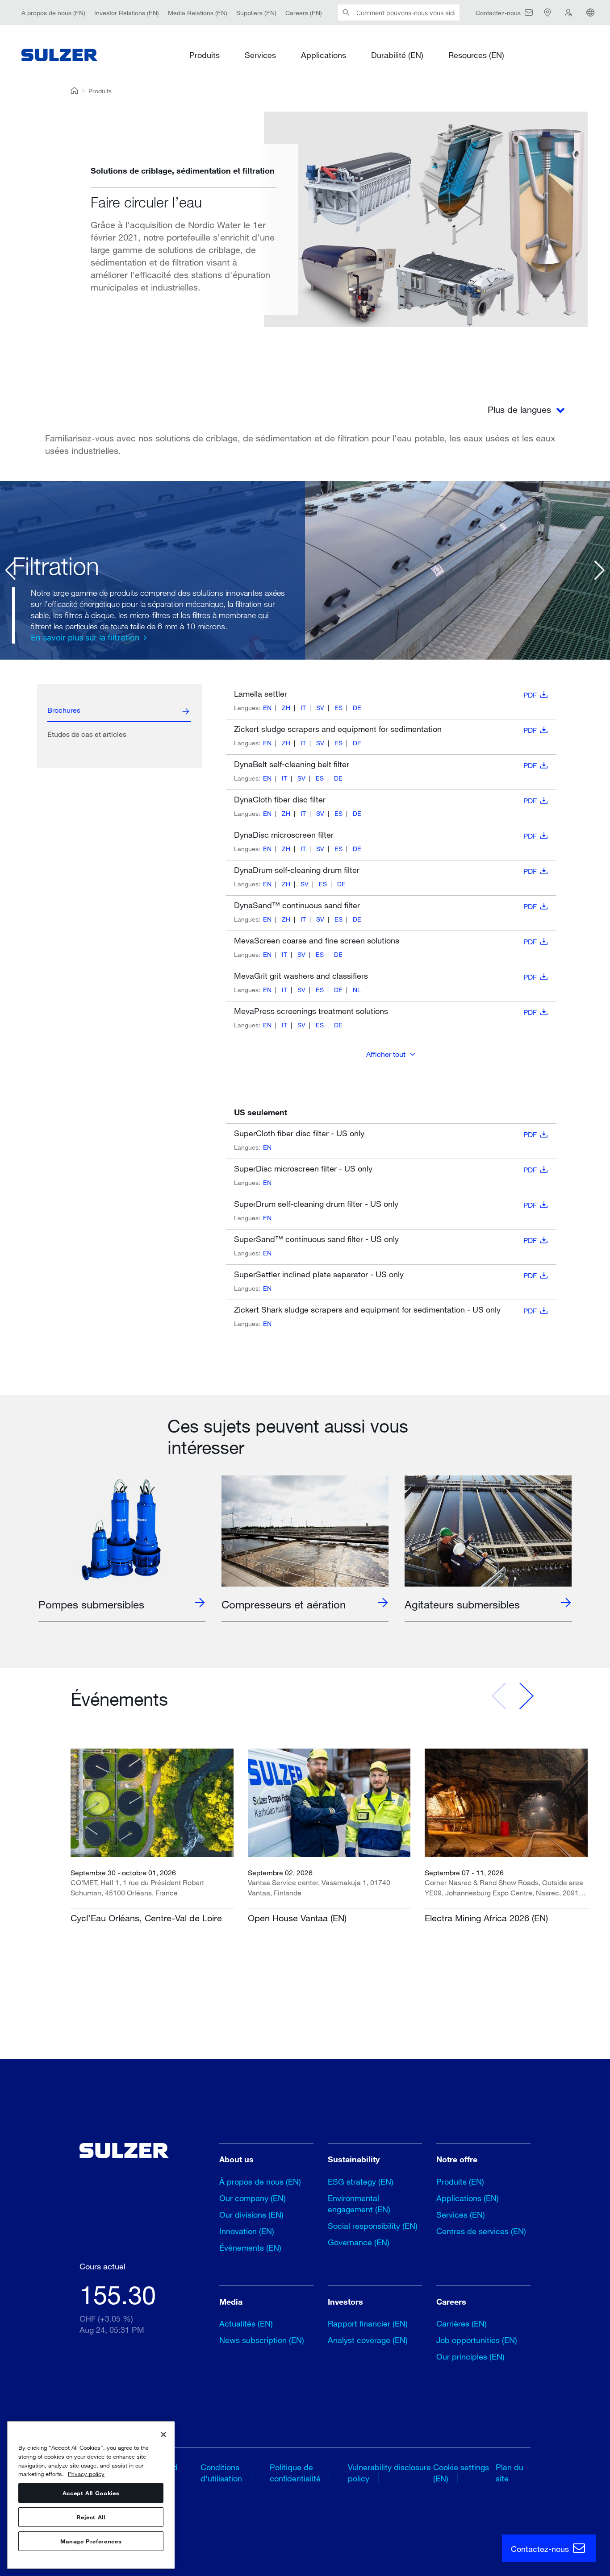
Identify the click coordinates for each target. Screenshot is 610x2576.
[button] (10, 570)
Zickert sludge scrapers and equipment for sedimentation (385, 729)
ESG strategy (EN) (361, 2181)
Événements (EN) (250, 2248)
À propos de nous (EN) (53, 12)
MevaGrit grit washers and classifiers (385, 976)
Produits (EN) (460, 2181)
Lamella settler (385, 694)
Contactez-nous (541, 2549)
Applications (324, 54)
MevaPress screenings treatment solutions (385, 1011)
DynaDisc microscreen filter (385, 835)
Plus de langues (521, 409)
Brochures (64, 710)
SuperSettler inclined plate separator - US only (385, 1275)
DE (357, 708)
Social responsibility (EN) (373, 2226)
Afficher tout (386, 1054)
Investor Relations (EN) (127, 12)
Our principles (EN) (470, 2356)
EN (267, 708)
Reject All (91, 2517)
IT (303, 708)
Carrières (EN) (462, 2323)
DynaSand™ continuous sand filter (385, 906)
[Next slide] (526, 1696)
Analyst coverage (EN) (368, 2340)
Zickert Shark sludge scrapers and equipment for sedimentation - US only (385, 1310)
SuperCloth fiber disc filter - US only (385, 1134)
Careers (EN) (304, 12)
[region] (91, 2495)
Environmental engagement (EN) (359, 2204)
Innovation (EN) (247, 2231)
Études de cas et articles (87, 734)
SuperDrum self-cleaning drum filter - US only (385, 1204)
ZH (286, 708)
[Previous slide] (499, 1696)
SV (320, 708)
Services (260, 54)
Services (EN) (461, 2215)
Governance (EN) (359, 2242)
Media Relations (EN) (198, 12)
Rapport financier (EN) (368, 2323)
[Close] (163, 2435)
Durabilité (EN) (397, 54)
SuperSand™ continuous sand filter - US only (385, 1239)
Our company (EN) (253, 2198)
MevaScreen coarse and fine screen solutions (385, 941)
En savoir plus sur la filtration (85, 638)
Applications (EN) (468, 2198)
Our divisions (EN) (251, 2215)
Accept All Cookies (91, 2493)
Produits (205, 54)
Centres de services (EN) (481, 2231)
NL (357, 990)
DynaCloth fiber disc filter (385, 800)
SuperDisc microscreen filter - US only (385, 1169)
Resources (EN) (476, 54)
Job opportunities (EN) (477, 2340)
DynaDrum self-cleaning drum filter (385, 870)
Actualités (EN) (246, 2323)
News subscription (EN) (262, 2340)
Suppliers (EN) (256, 12)
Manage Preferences (91, 2541)
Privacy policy (86, 2474)
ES (338, 708)
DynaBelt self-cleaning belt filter (385, 764)
